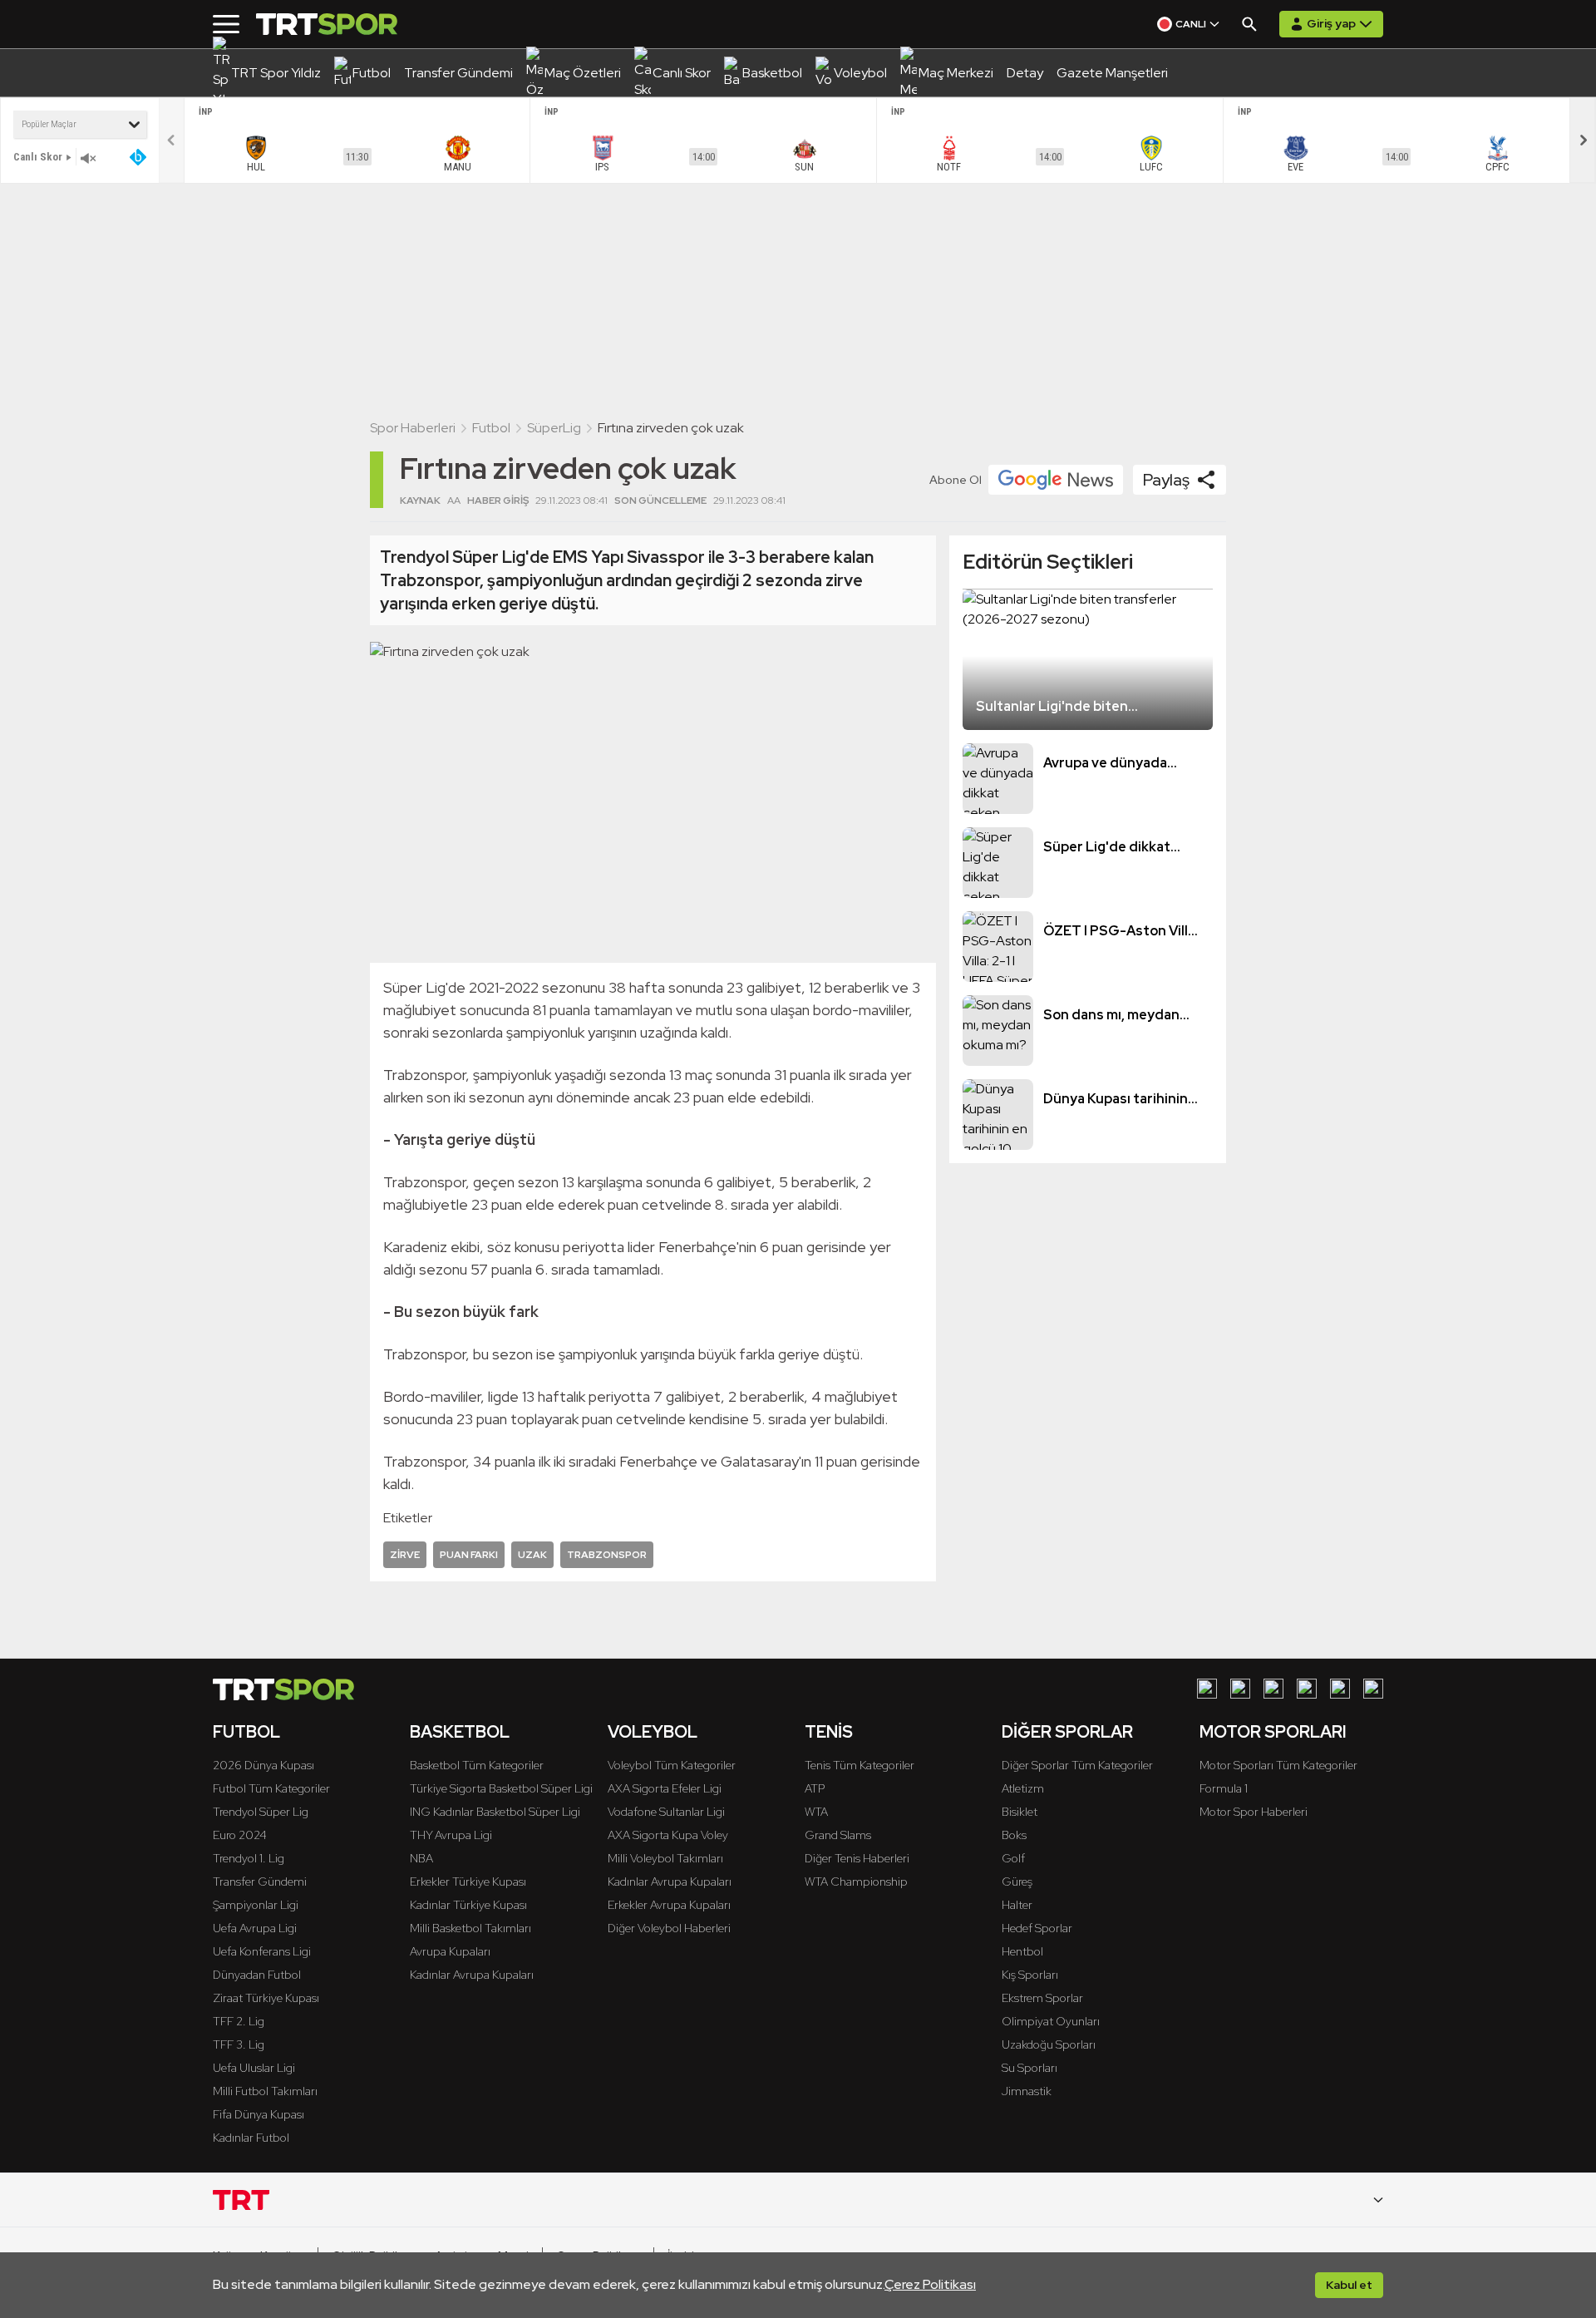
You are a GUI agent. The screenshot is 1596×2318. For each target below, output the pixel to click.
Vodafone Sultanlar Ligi (666, 1812)
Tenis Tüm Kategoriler (860, 1765)
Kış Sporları (1030, 1975)
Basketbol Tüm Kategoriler (477, 1765)
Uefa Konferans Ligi (262, 1951)
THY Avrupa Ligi (451, 1835)
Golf (1013, 1858)
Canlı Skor (38, 157)
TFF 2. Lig (239, 2021)
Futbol (491, 428)
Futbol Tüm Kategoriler (271, 1788)
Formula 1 (1224, 1788)
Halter (1017, 1905)
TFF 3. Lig (239, 2044)
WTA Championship (856, 1882)
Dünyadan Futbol (257, 1975)
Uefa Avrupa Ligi (255, 1928)
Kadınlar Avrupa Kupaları (472, 1975)
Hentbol (1022, 1951)
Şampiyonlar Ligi (256, 1905)
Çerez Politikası (930, 2284)
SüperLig (554, 428)
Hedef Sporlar (1037, 1928)
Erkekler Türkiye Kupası (468, 1882)
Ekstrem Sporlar (1042, 1998)
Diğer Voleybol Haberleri (669, 1928)
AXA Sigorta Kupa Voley (668, 1835)
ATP (815, 1788)
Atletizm (1023, 1788)
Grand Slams (838, 1835)
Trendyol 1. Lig (249, 1858)
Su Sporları (1030, 2068)
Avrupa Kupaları (450, 1951)
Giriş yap (1331, 23)
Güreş (1017, 1882)
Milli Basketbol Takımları (470, 1928)
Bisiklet (1020, 1812)
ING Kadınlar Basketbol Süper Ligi (495, 1812)
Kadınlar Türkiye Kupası (468, 1905)
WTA (816, 1812)
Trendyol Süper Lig (261, 1812)
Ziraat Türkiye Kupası (266, 1998)
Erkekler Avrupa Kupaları (669, 1905)
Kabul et (1349, 2285)
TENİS (829, 1732)
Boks (1014, 1835)
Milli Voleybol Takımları (665, 1858)
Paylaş (1166, 480)
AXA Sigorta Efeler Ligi (665, 1788)
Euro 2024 (240, 1835)
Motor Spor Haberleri (1254, 1812)
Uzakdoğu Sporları (1049, 2044)
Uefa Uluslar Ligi (254, 2068)
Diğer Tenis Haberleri (857, 1858)
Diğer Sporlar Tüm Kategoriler (1077, 1765)
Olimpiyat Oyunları (1051, 2021)
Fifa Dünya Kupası (259, 2114)
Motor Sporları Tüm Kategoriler (1278, 1765)
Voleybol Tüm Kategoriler (672, 1765)
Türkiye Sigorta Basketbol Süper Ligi (501, 1788)
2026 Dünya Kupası (264, 1765)
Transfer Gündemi (260, 1882)
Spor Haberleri (413, 428)
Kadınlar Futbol (251, 2138)
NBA (421, 1858)
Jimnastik (1027, 2091)
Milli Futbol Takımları (265, 2091)
